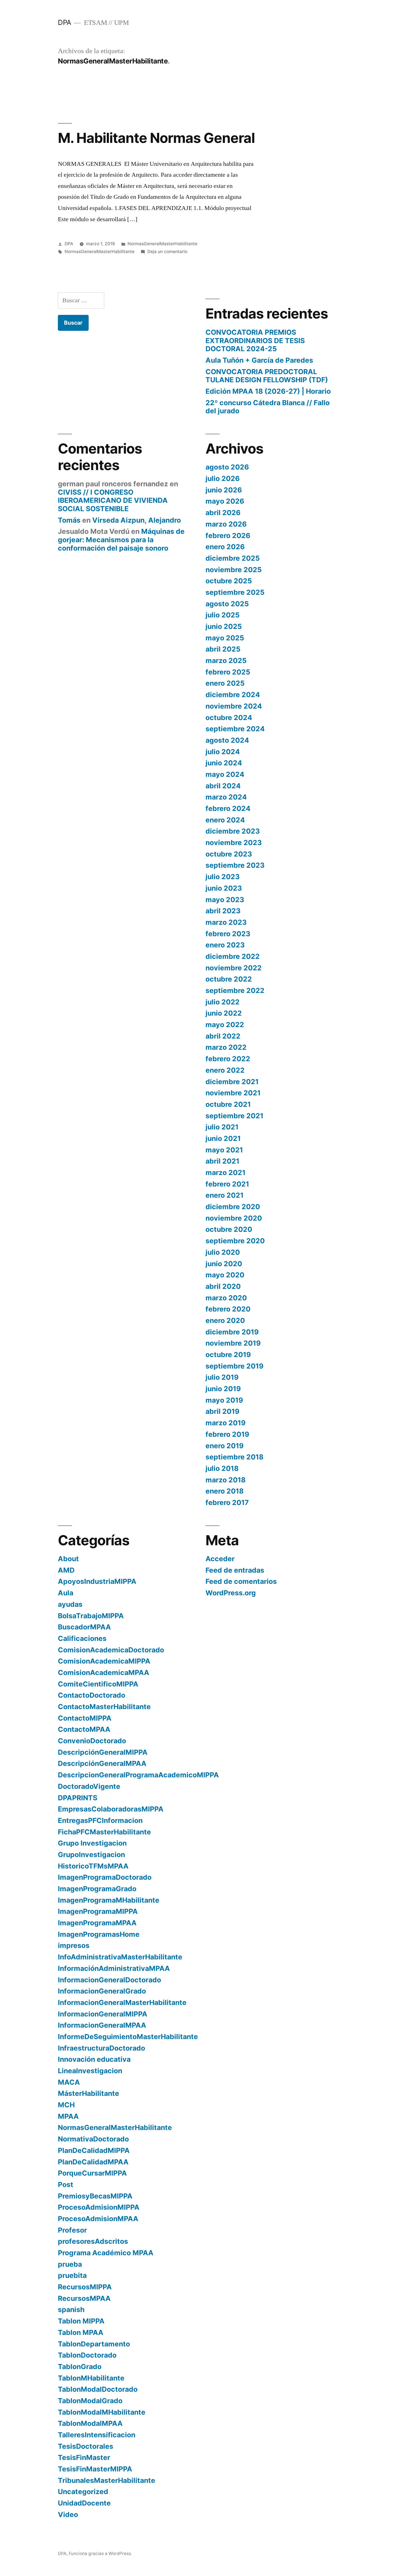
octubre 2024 (229, 718)
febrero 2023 (228, 934)
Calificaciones (82, 1638)
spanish (71, 2310)
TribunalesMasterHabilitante (107, 2480)
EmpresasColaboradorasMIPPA (111, 1809)
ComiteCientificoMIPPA (98, 1684)
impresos (74, 1945)
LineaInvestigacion (90, 2071)
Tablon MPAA (81, 2332)
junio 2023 (224, 888)
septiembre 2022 (235, 990)
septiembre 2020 (235, 1241)
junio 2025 (224, 626)
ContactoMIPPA (85, 1718)
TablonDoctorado (87, 2355)
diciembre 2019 (232, 1332)
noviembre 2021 (233, 1093)
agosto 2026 (227, 467)
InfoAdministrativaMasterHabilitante (120, 1957)
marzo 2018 (225, 1480)
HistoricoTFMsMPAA (93, 1866)
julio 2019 (222, 1377)
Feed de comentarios (241, 1581)
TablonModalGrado (90, 2401)
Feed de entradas (235, 1570)
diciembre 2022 (233, 956)
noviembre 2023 (234, 843)
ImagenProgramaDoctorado (105, 1877)
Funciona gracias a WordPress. (100, 2553)
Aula (66, 1593)
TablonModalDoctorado (98, 2389)
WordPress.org (231, 1593)
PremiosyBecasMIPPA (95, 2196)
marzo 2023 (226, 922)
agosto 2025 (227, 604)
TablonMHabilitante (91, 2378)
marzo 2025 (226, 660)
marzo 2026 (226, 524)
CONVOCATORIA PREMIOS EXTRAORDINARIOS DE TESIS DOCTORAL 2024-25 (255, 340)
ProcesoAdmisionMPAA (98, 2219)
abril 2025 (223, 649)
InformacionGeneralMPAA (102, 2025)
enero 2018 (225, 1491)
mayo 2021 (224, 1150)
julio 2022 (223, 1002)
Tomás (69, 520)
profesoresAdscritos (93, 2241)
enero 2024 (225, 820)
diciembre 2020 (233, 1207)
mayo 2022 (225, 1025)
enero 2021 (225, 1195)
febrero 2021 (227, 1184)
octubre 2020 (229, 1229)
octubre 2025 (229, 581)
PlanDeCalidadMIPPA (94, 2150)
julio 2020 (223, 1252)
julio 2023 (223, 877)
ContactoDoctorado (92, 1695)
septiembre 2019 (234, 1366)
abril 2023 (223, 911)
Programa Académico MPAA (106, 2253)
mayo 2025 (225, 638)
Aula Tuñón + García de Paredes (259, 360)
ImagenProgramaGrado (97, 1889)
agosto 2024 (227, 740)
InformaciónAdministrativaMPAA (114, 1968)
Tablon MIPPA (81, 2321)
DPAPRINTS (78, 1798)
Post (66, 2185)
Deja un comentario (167, 252)
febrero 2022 (228, 1059)
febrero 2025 (228, 672)
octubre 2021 (228, 1104)
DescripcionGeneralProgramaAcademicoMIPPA (138, 1775)
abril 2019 (222, 1411)
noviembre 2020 (234, 1218)
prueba (70, 2264)
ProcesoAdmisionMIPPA (99, 2207)
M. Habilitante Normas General (156, 138)
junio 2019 (223, 1389)
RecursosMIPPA (85, 2287)
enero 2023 (225, 945)
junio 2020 (224, 1264)
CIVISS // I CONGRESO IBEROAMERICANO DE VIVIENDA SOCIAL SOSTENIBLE (113, 500)
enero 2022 (225, 1070)
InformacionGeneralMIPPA (103, 2014)
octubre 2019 (228, 1355)
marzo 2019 (225, 1423)
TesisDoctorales (86, 2446)
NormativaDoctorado (93, 2139)
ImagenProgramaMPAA (97, 1923)
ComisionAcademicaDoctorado (111, 1650)
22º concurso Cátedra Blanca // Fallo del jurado (268, 407)
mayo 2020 (225, 1275)
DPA (65, 22)
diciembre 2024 (233, 695)
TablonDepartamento (94, 2344)
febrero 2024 (228, 808)
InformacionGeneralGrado (102, 1991)
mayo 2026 (225, 501)
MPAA (68, 2116)
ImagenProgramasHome (99, 1934)
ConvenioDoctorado (92, 1741)
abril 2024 (223, 786)
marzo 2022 (226, 1047)
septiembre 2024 (235, 729)
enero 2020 (225, 1320)
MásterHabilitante (88, 2093)
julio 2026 (223, 478)
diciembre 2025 (233, 558)
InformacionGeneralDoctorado (109, 1980)
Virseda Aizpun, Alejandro (137, 520)
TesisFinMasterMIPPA (95, 2469)
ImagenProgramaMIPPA (98, 1911)
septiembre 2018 (234, 1457)
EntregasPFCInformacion (100, 1820)
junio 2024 (224, 763)
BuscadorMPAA (84, 1627)
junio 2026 (224, 490)
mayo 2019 (224, 1400)
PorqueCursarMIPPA (92, 2173)
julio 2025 (223, 615)
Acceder (220, 1559)
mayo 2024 (225, 774)
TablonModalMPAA (90, 2423)
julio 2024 (223, 752)
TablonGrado (80, 2367)
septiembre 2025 (235, 592)
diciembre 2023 (233, 831)
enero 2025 (225, 683)
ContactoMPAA (84, 1729)
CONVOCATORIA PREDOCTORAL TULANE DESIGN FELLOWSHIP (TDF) (267, 376)
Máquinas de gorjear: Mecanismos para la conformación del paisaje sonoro (121, 540)
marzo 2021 (225, 1173)
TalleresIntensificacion (97, 2435)
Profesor (72, 2230)
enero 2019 (225, 1446)
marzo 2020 (226, 1298)
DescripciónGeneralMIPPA (103, 1752)
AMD (66, 1570)
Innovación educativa (94, 2059)
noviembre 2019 (233, 1343)
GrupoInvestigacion (91, 1855)
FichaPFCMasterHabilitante (104, 1832)
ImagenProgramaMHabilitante (109, 1900)
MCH (66, 2105)
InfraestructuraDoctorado (101, 2048)
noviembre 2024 (234, 706)
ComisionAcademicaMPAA (104, 1672)
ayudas (70, 1604)
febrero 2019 (227, 1434)
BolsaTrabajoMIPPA (91, 1616)
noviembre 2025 (234, 570)
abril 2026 (223, 513)
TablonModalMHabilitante (102, 2412)
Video (68, 2514)
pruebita (72, 2275)
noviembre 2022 (234, 968)
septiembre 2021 (234, 1116)
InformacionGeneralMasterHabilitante (122, 2002)
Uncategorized (83, 2492)
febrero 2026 (228, 536)
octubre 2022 (229, 979)
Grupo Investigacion (92, 1843)
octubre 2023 (229, 854)
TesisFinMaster (84, 2457)
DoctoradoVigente (89, 1786)
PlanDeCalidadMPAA (93, 2162)
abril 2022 (223, 1036)
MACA (69, 2082)
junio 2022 (224, 1013)
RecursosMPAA (84, 2298)
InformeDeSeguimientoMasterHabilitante (128, 2037)
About (68, 1559)
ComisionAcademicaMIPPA (104, 1661)
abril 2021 (222, 1161)
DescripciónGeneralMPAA (102, 1763)
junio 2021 (223, 1138)
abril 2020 (223, 1286)
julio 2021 (222, 1127)
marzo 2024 (226, 797)
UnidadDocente (84, 2503)
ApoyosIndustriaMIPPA (97, 1581)
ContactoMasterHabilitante (104, 1707)
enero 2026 (225, 547)
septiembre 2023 (235, 865)
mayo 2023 (225, 900)
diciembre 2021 (232, 1082)
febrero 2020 (228, 1309)
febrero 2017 (227, 1502)
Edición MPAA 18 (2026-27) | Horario (268, 391)
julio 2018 (222, 1468)
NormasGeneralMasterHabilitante (162, 244)
